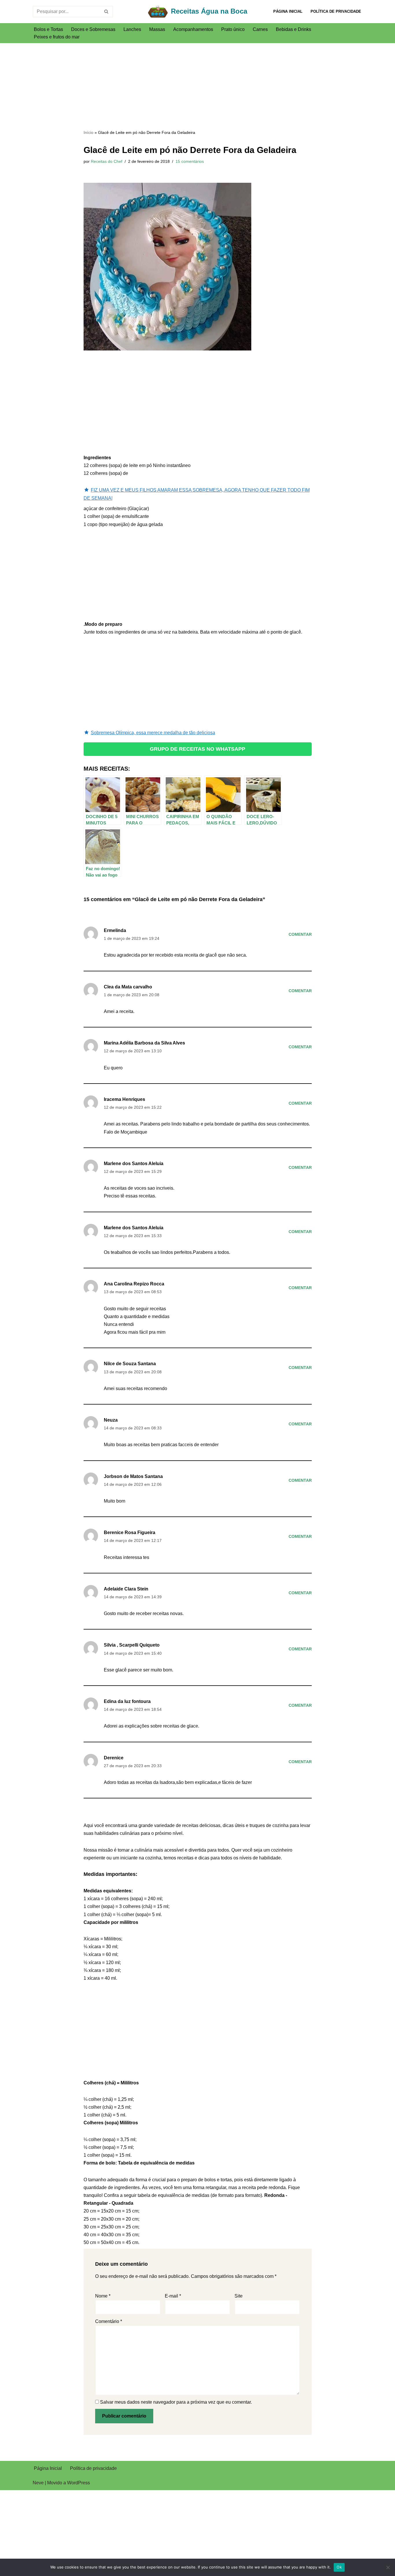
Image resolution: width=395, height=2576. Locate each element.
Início (88, 132)
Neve (38, 2483)
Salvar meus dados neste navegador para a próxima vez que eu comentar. (176, 2402)
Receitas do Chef (107, 161)
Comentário (109, 2321)
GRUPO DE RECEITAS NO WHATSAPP (197, 749)
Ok (339, 2567)
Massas (157, 29)
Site (239, 2296)
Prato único (233, 29)
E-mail (173, 2296)
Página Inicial (288, 11)
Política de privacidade (336, 11)
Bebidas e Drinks (294, 29)
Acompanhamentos (193, 29)
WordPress (79, 2483)
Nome (103, 2296)
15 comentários (190, 161)
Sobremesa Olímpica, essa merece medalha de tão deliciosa (153, 733)
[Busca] (107, 12)
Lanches (132, 29)
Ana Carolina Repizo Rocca (134, 1284)
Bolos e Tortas (48, 29)
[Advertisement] (198, 86)
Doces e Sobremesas (93, 29)
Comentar (300, 934)
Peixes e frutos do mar (57, 37)
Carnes (260, 29)
